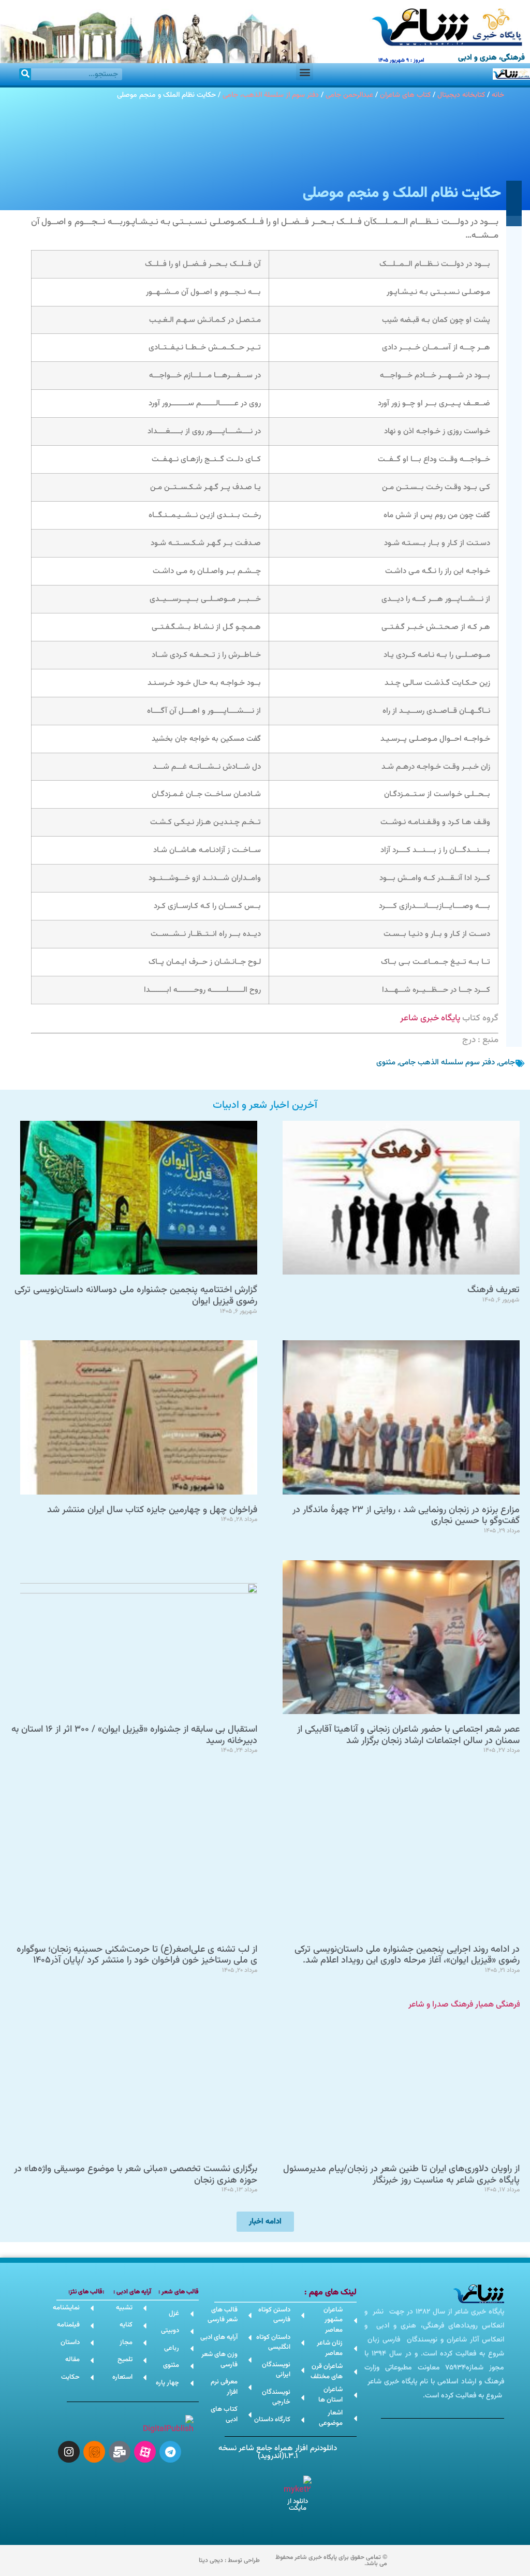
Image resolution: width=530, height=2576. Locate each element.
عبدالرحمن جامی (349, 95)
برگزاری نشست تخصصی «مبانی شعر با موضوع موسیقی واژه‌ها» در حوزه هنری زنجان (136, 2175)
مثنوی (386, 1063)
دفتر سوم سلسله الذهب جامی (447, 1063)
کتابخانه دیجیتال (461, 95)
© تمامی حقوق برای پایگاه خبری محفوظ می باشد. (331, 2560)
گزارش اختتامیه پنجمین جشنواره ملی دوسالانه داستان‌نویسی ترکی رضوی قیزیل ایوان (136, 1296)
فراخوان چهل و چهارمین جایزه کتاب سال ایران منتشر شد (152, 1510)
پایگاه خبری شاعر (430, 1018)
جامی (507, 1063)
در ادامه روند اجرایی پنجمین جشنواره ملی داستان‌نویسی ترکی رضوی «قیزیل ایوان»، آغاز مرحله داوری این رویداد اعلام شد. (407, 1955)
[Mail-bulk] (120, 2452)
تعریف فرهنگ (494, 1290)
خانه (498, 95)
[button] (305, 72)
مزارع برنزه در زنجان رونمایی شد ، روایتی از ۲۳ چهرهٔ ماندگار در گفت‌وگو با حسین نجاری (406, 1516)
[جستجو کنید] (25, 74)
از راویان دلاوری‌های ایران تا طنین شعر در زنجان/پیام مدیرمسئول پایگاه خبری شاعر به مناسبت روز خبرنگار (401, 2175)
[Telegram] (170, 2452)
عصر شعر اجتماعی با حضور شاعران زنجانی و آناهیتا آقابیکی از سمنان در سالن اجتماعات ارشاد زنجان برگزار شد (408, 1735)
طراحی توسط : (229, 2560)
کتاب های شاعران (405, 95)
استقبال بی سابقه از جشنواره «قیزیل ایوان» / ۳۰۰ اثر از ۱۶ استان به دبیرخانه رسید (134, 1735)
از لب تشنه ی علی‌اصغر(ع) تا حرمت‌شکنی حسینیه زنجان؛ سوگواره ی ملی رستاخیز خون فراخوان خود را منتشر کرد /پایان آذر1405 (137, 1955)
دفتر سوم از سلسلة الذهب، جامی (271, 95)
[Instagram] (69, 2452)
